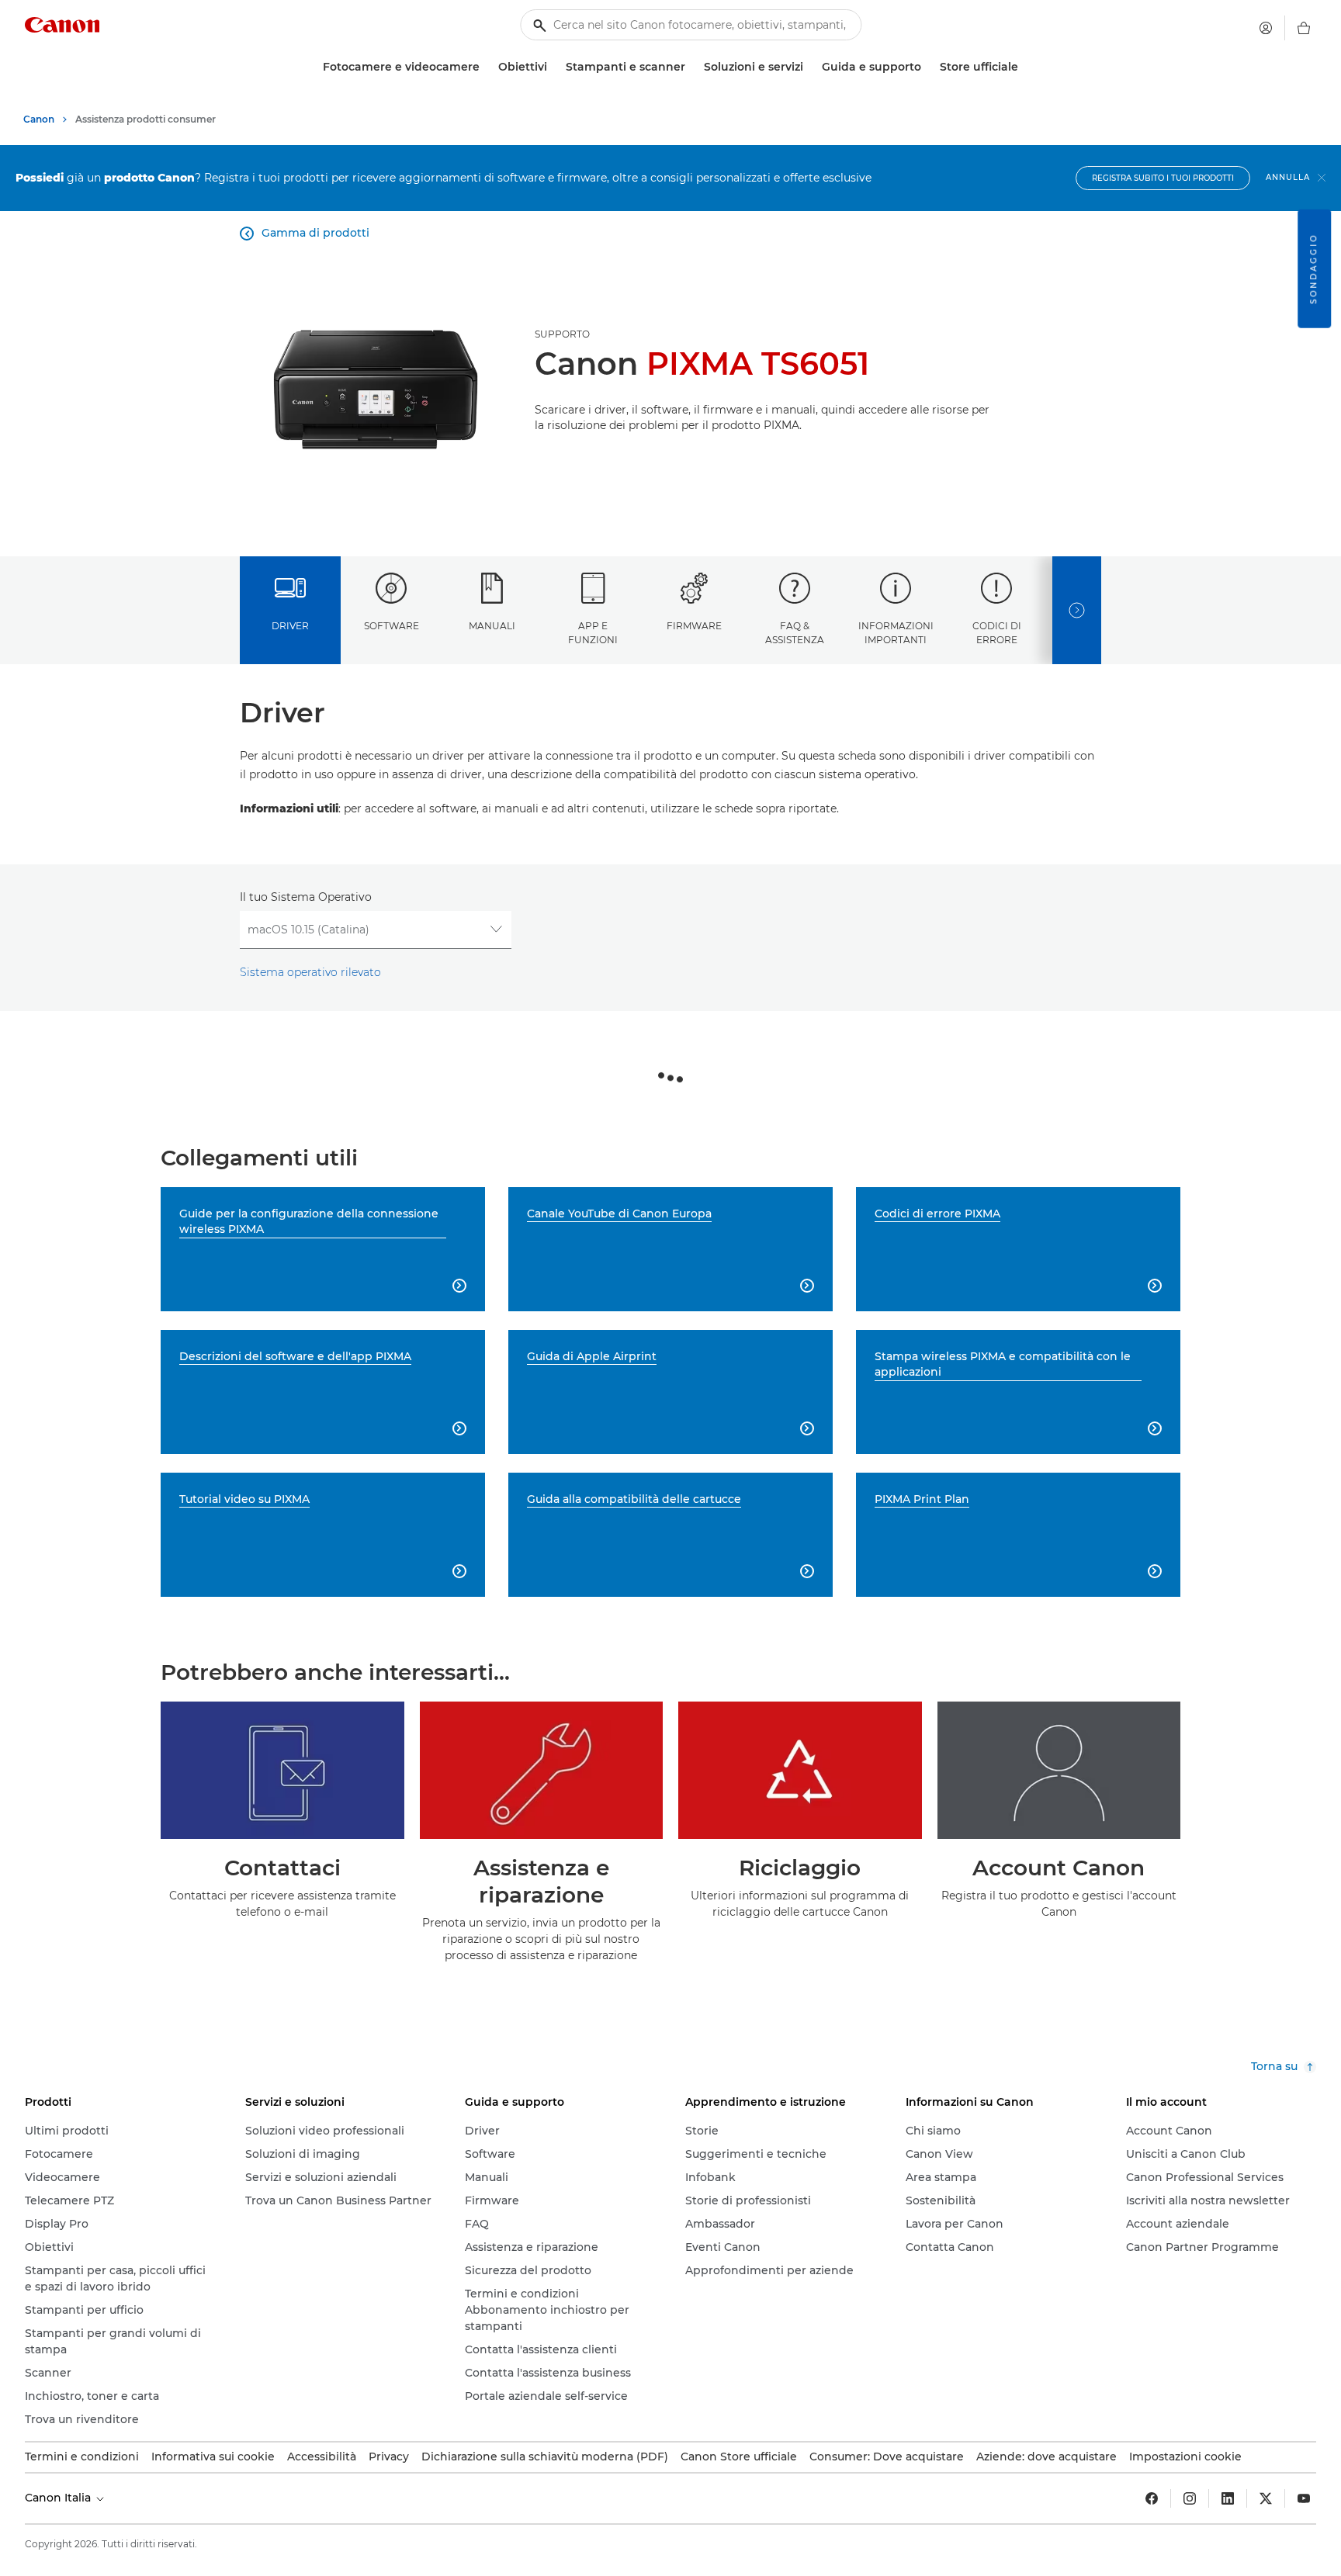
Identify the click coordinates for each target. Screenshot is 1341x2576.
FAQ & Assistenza (795, 632)
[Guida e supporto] (927, 67)
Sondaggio (1313, 269)
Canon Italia (59, 2498)
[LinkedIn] (1228, 2498)
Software (392, 626)
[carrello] (1304, 28)
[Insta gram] (1190, 2498)
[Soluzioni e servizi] (809, 67)
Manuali (492, 626)
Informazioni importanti (896, 632)
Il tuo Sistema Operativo (306, 897)
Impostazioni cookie (1185, 2457)
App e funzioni (593, 632)
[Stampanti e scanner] (691, 67)
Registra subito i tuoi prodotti (1163, 178)
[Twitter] (1266, 2498)
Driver (290, 626)
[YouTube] (1304, 2498)
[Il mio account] (1266, 28)
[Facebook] (1152, 2498)
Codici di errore (997, 632)
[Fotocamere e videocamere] (486, 67)
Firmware (694, 626)
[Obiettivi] (553, 67)
